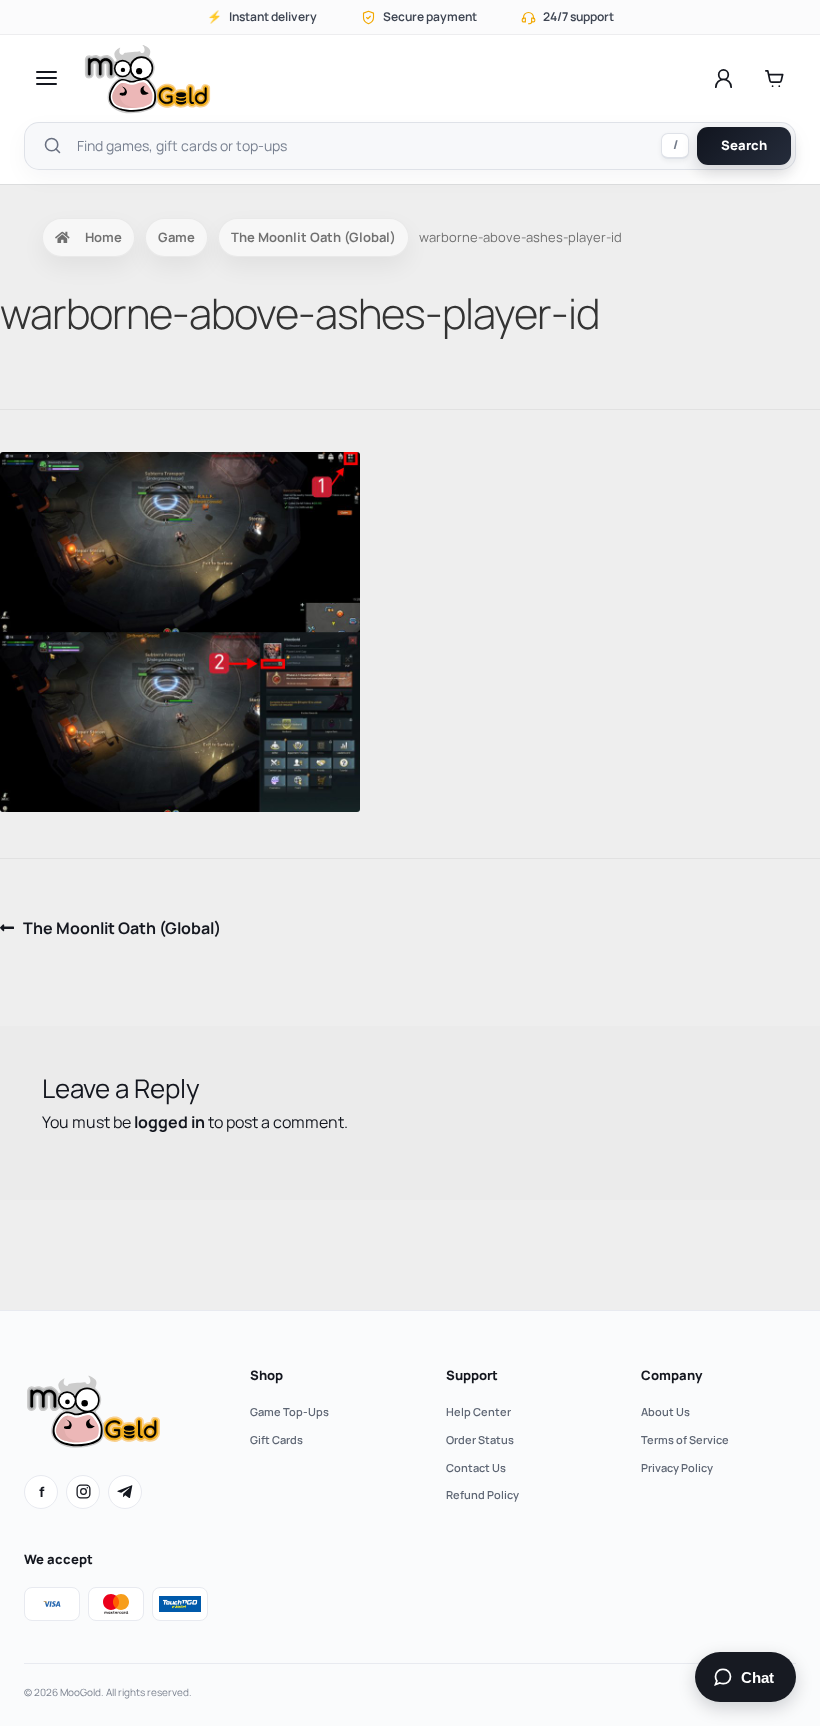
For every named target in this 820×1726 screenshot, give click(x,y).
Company (671, 1375)
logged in (169, 1122)
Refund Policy (482, 1494)
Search (744, 145)
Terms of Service (685, 1439)
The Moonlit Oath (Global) (313, 237)
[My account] (723, 78)
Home (103, 237)
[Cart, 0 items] (774, 78)
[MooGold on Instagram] (83, 1492)
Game (176, 237)
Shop (266, 1375)
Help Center (478, 1411)
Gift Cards (276, 1439)
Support (472, 1375)
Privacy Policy (677, 1467)
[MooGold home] (147, 78)
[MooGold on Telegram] (125, 1492)
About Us (665, 1411)
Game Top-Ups (289, 1411)
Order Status (480, 1439)
